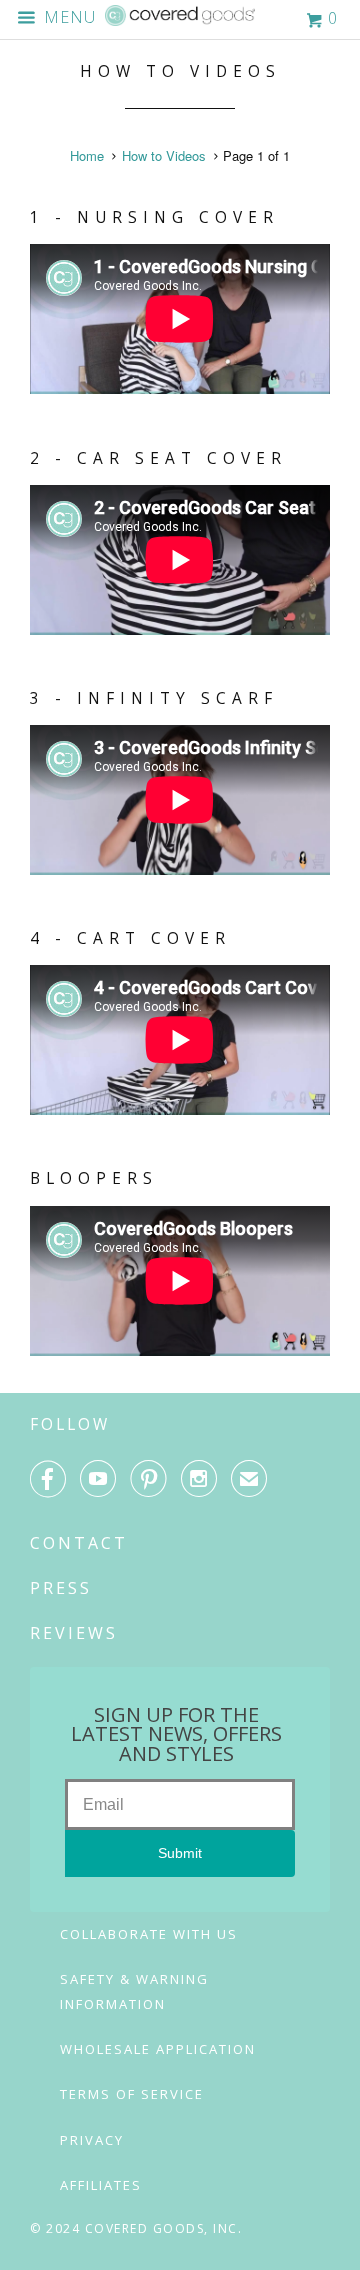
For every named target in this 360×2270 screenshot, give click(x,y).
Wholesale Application (158, 2049)
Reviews (74, 1633)
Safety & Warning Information (134, 1991)
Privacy (92, 2140)
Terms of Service (132, 2094)
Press (61, 1588)
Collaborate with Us (149, 1934)
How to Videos (180, 71)
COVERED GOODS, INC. (164, 2228)
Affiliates (101, 2185)
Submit (180, 1853)
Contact (79, 1543)
